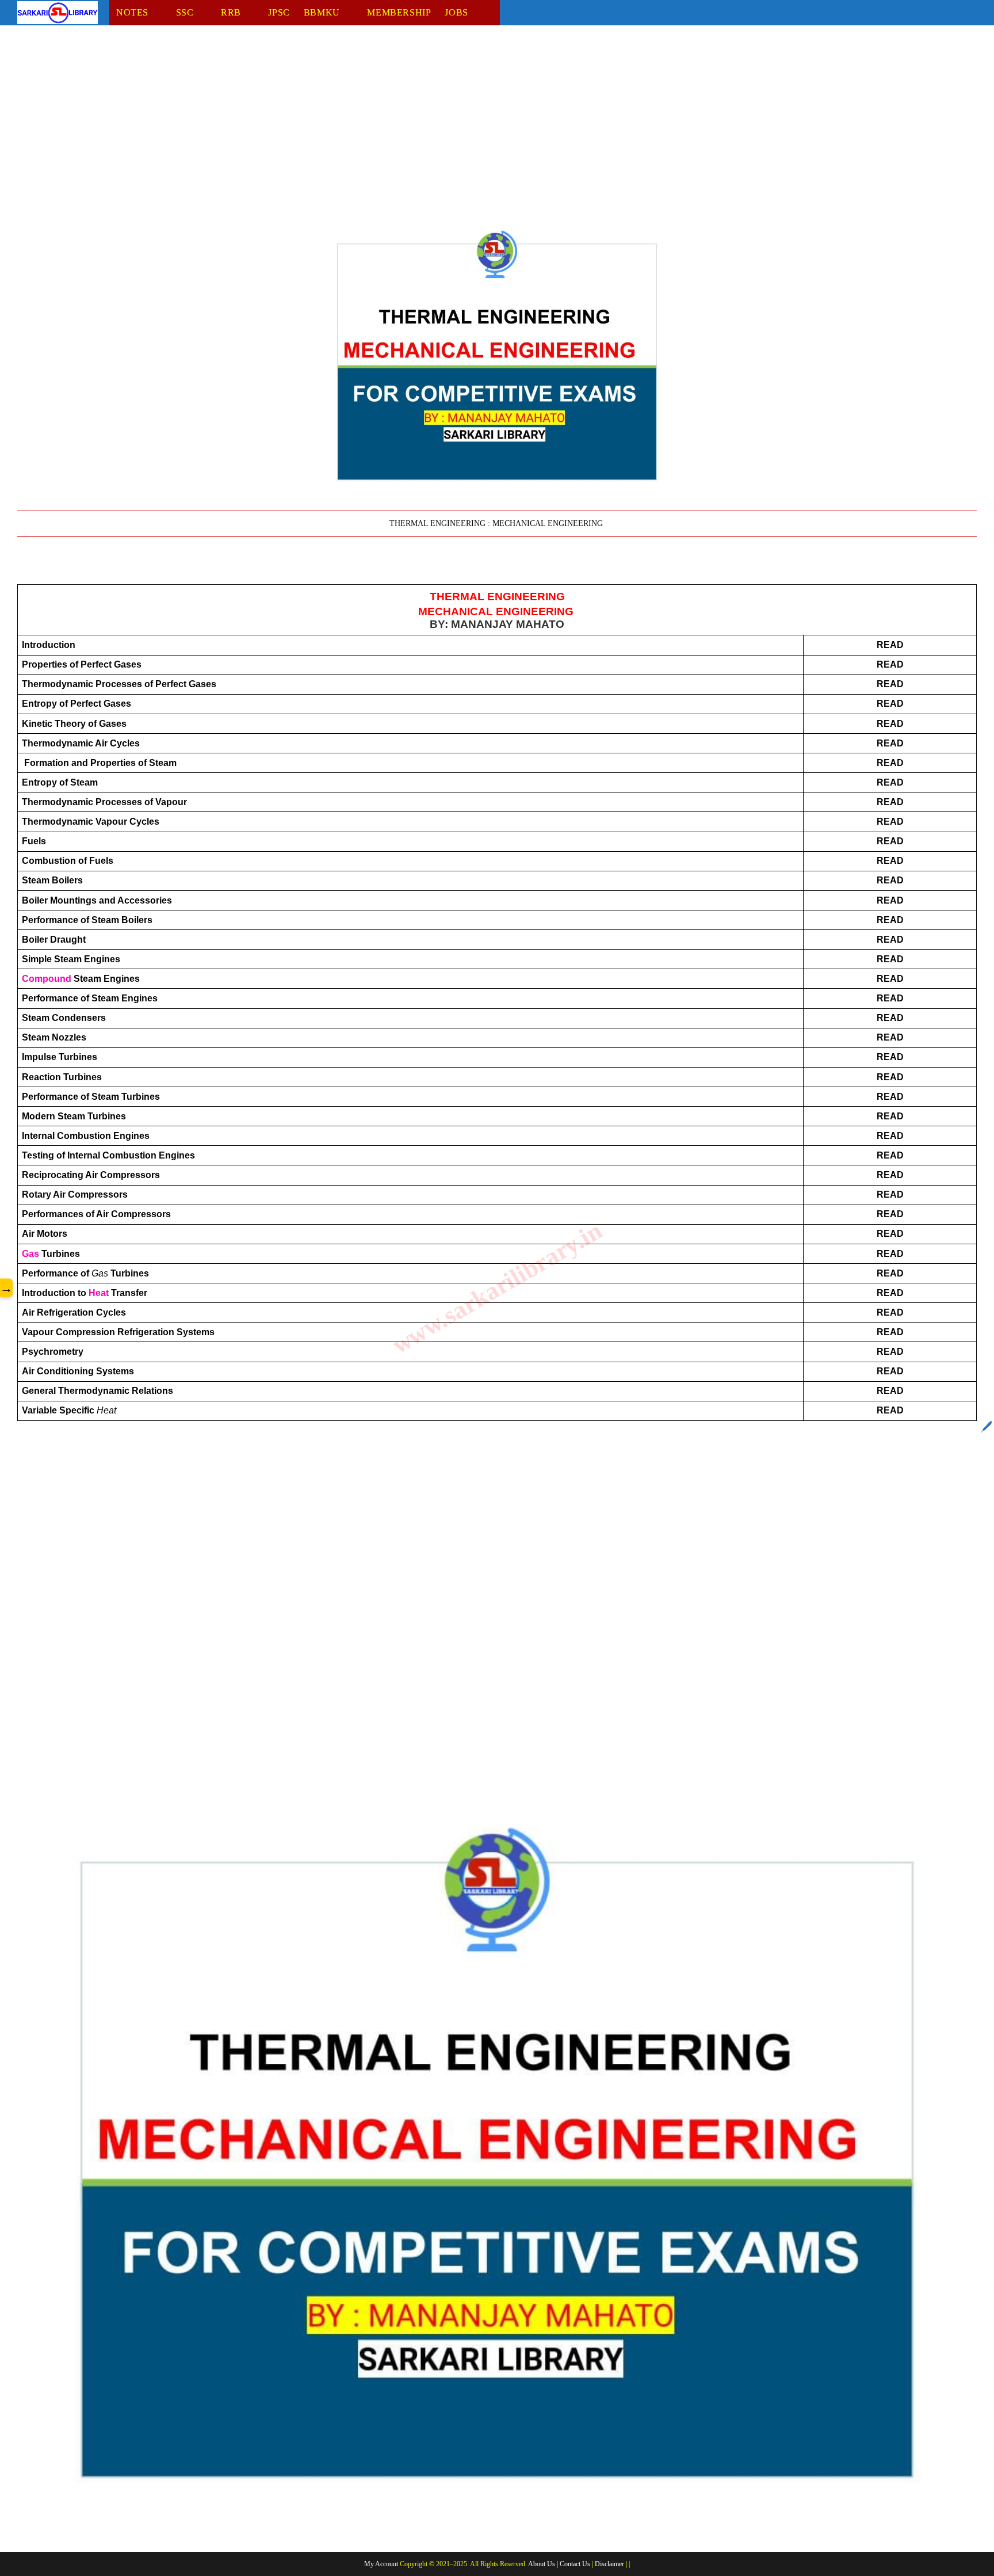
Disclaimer (609, 2564)
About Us (542, 2564)
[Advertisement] (362, 128)
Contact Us (575, 2564)
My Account (381, 2564)
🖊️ (987, 1427)
